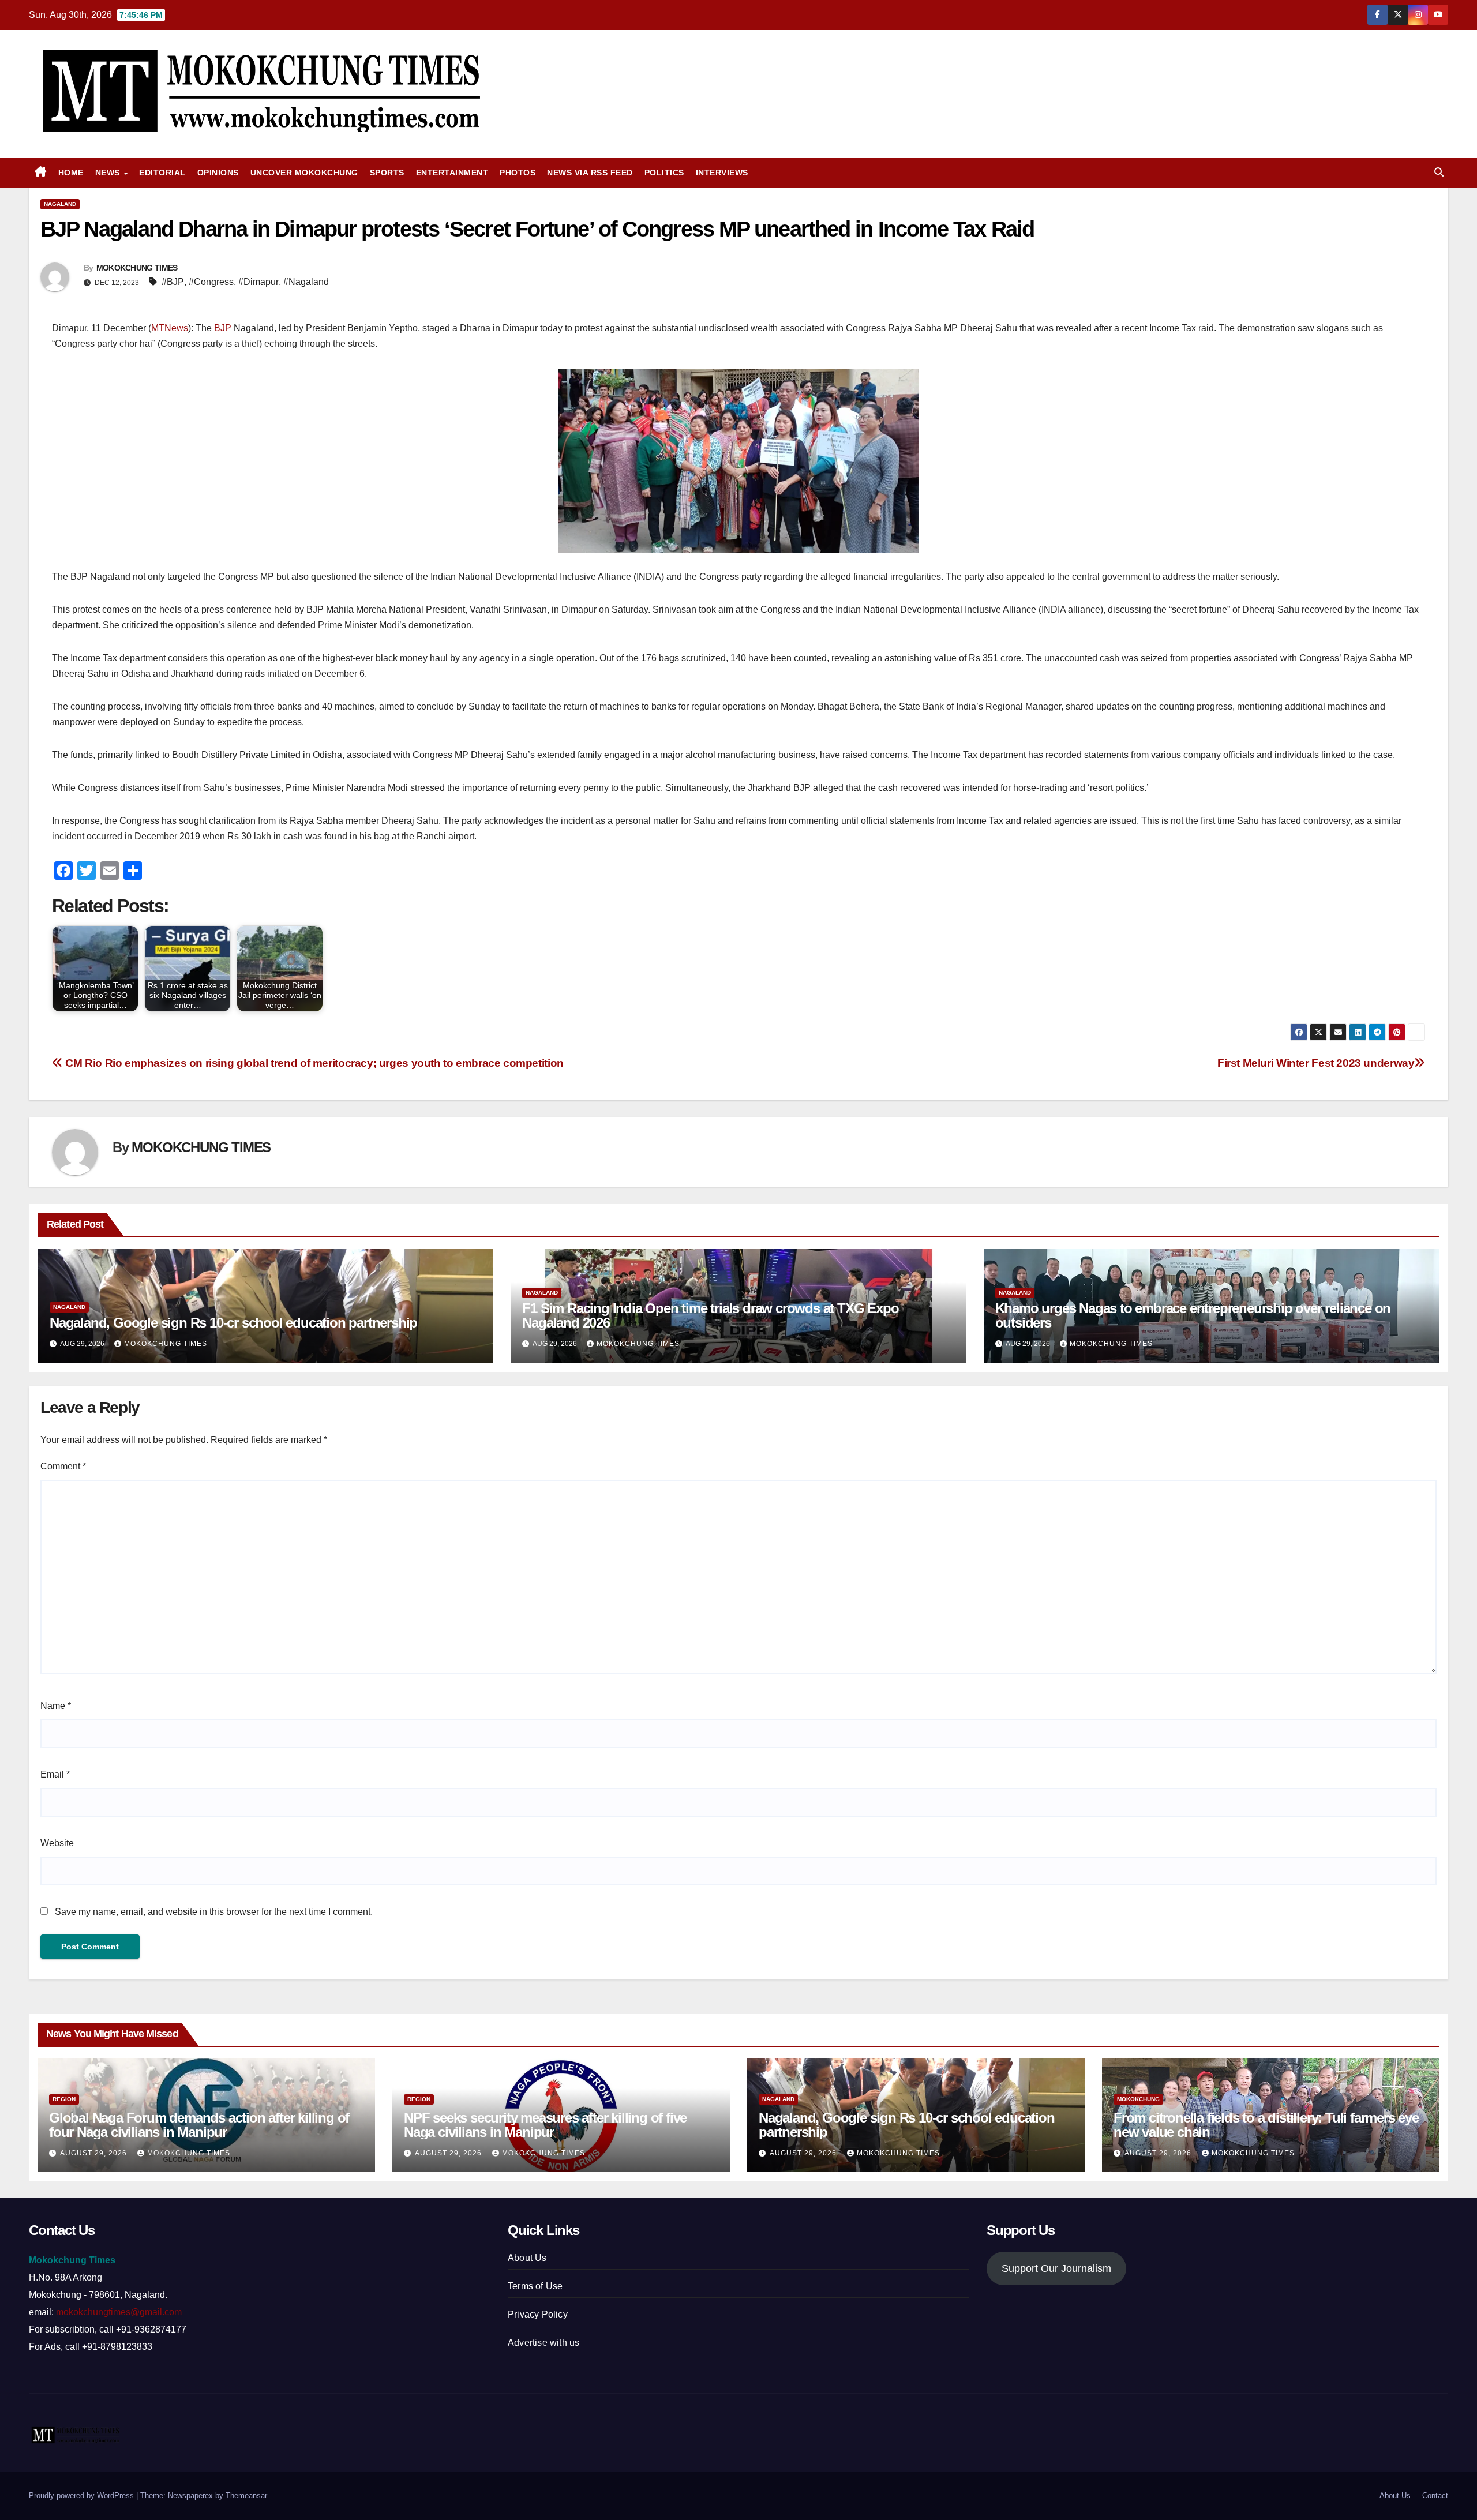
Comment (63, 1466)
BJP (223, 328)
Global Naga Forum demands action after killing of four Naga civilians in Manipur (199, 2125)
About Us (527, 2258)
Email (55, 1774)
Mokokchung (1138, 2099)
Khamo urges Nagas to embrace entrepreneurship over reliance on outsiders (1193, 1315)
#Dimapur (258, 282)
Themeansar (246, 2495)
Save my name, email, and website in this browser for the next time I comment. (214, 1912)
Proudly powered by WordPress (83, 2495)
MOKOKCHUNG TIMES (137, 268)
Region (64, 2099)
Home (71, 172)
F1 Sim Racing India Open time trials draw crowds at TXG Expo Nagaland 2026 (710, 1315)
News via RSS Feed (590, 172)
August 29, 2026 (95, 2153)
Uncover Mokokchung (304, 172)
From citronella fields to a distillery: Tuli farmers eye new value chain (1266, 2125)
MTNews (170, 328)
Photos (518, 172)
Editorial (162, 172)
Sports (387, 172)
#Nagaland (306, 282)
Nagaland (60, 204)
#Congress (211, 282)
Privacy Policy (538, 2314)
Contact (1435, 2495)
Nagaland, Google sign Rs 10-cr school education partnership (233, 1323)
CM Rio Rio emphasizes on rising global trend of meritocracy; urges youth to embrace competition (313, 1063)
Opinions (218, 172)
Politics (664, 172)
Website (57, 1843)
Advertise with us (543, 2343)
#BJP (173, 282)
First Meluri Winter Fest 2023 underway (1316, 1063)
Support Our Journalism (1056, 2268)
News (109, 172)
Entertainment (452, 172)
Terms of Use (535, 2286)
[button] (1439, 172)
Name (56, 1706)
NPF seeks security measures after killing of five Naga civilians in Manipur (545, 2125)
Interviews (722, 172)
